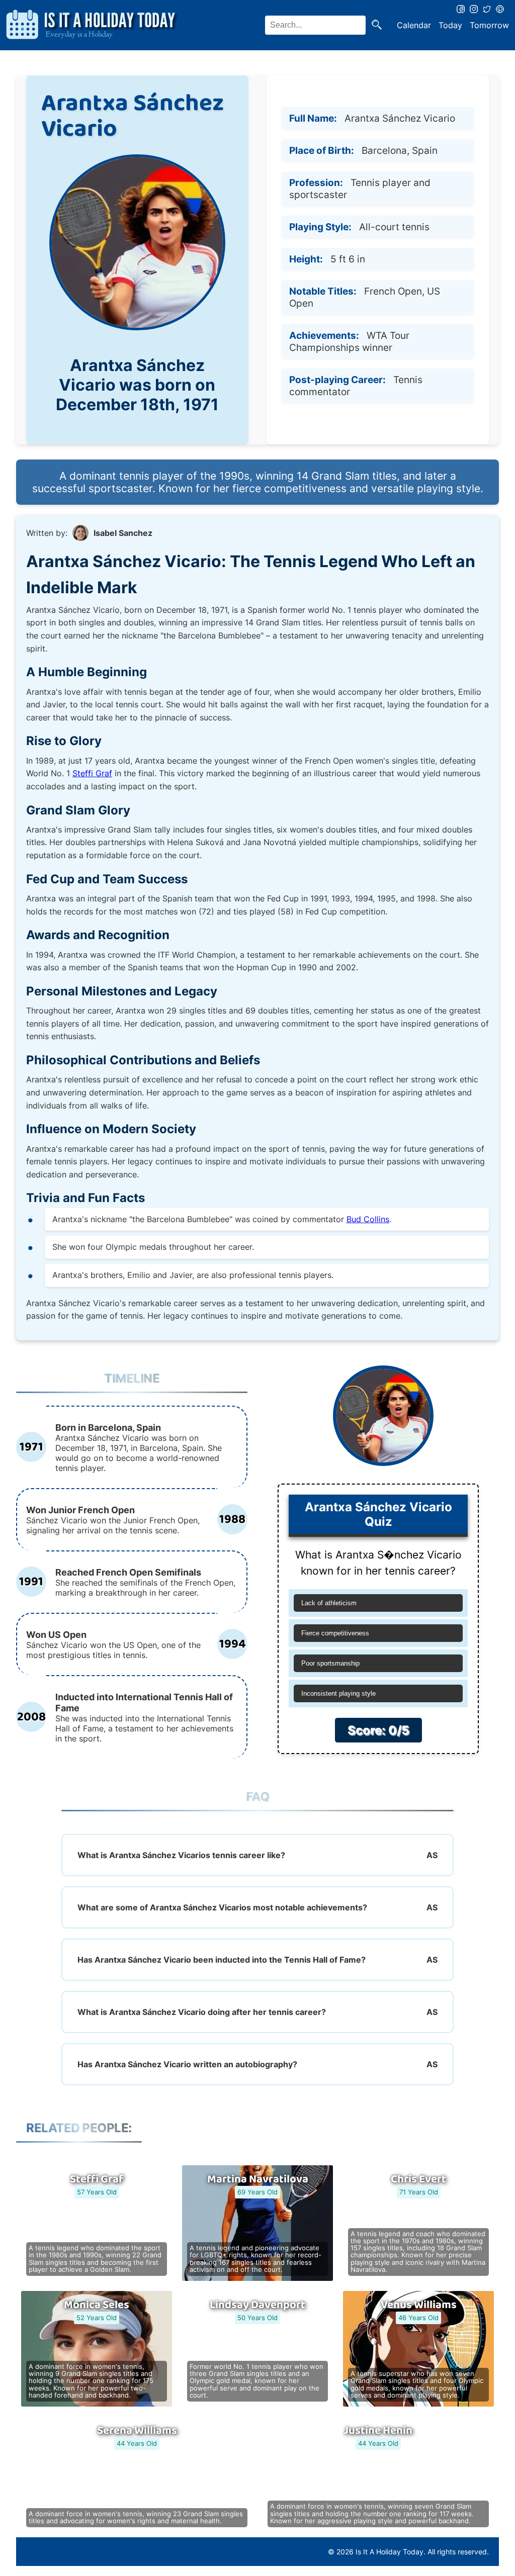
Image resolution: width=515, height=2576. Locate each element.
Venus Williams (419, 2305)
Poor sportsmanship (330, 1663)
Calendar (414, 25)
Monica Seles (97, 2305)
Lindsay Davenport (257, 2305)
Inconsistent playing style (338, 1693)
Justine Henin (378, 2431)
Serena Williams (137, 2431)
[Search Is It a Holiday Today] (377, 25)
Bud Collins (368, 1219)
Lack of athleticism (329, 1603)
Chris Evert (418, 2179)
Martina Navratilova (258, 2179)
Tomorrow (489, 25)
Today (450, 25)
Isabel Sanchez (123, 533)
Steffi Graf (92, 773)
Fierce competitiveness (335, 1633)
